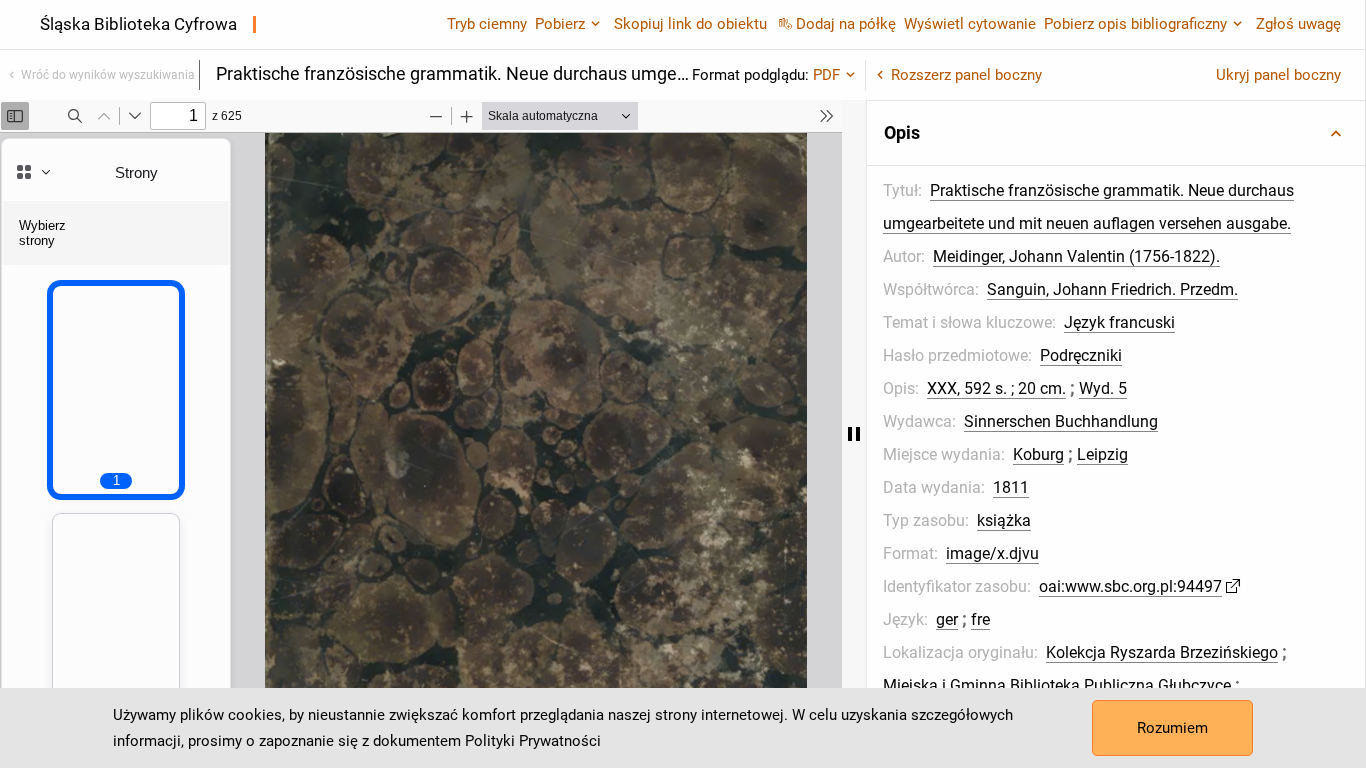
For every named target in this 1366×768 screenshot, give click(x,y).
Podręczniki (1081, 355)
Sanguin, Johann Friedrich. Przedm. (1112, 289)
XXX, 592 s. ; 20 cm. (996, 388)
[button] (1116, 133)
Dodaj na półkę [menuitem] (846, 24)
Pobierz (560, 24)
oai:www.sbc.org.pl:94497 (1130, 586)
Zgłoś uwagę (1298, 24)
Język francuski (1119, 322)
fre (980, 619)
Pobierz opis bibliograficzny (1135, 24)
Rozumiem (1172, 728)
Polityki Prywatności (533, 741)
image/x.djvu (992, 553)
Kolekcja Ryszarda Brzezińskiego (1162, 652)
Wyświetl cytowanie (970, 24)
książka (1004, 520)
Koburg (1038, 454)
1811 (1011, 487)
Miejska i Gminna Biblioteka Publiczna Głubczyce (1057, 685)
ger (947, 619)
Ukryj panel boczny (1278, 75)
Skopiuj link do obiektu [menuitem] (690, 24)
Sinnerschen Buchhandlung (1061, 421)
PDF (826, 75)
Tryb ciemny (487, 24)
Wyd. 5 (1103, 388)
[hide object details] (854, 434)
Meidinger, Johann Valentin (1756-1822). (1076, 256)
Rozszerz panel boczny (966, 75)
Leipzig (1102, 454)
